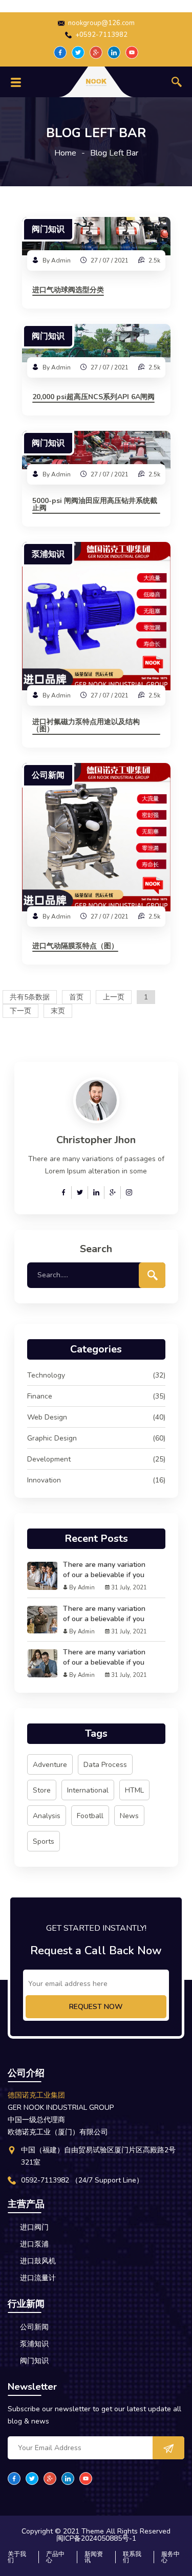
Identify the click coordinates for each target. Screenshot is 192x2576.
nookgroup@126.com (101, 23)
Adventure (50, 1765)
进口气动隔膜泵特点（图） (75, 947)
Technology (96, 1375)
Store (42, 1790)
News (129, 1816)
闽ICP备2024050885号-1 (96, 2539)
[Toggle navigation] (16, 82)
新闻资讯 (94, 2557)
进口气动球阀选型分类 (68, 291)
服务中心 (170, 2557)
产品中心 (55, 2557)
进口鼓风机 (38, 2261)
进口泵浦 (34, 2244)
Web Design (96, 1417)
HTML (134, 1790)
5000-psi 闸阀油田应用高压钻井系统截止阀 (95, 505)
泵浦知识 (48, 554)
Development (96, 1459)
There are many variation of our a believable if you (104, 1570)
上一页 (114, 997)
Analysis (47, 1816)
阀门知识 (48, 229)
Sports (44, 1841)
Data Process (105, 1765)
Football (90, 1816)
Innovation (96, 1480)
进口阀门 (34, 2227)
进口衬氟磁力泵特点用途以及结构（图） (86, 726)
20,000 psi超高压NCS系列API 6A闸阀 (93, 398)
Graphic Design (96, 1438)
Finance (96, 1396)
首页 (76, 997)
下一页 (20, 1011)
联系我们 (132, 2557)
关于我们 (17, 2557)
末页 (58, 1011)
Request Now (96, 2007)
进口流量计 (38, 2278)
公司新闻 (48, 775)
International (88, 1790)
